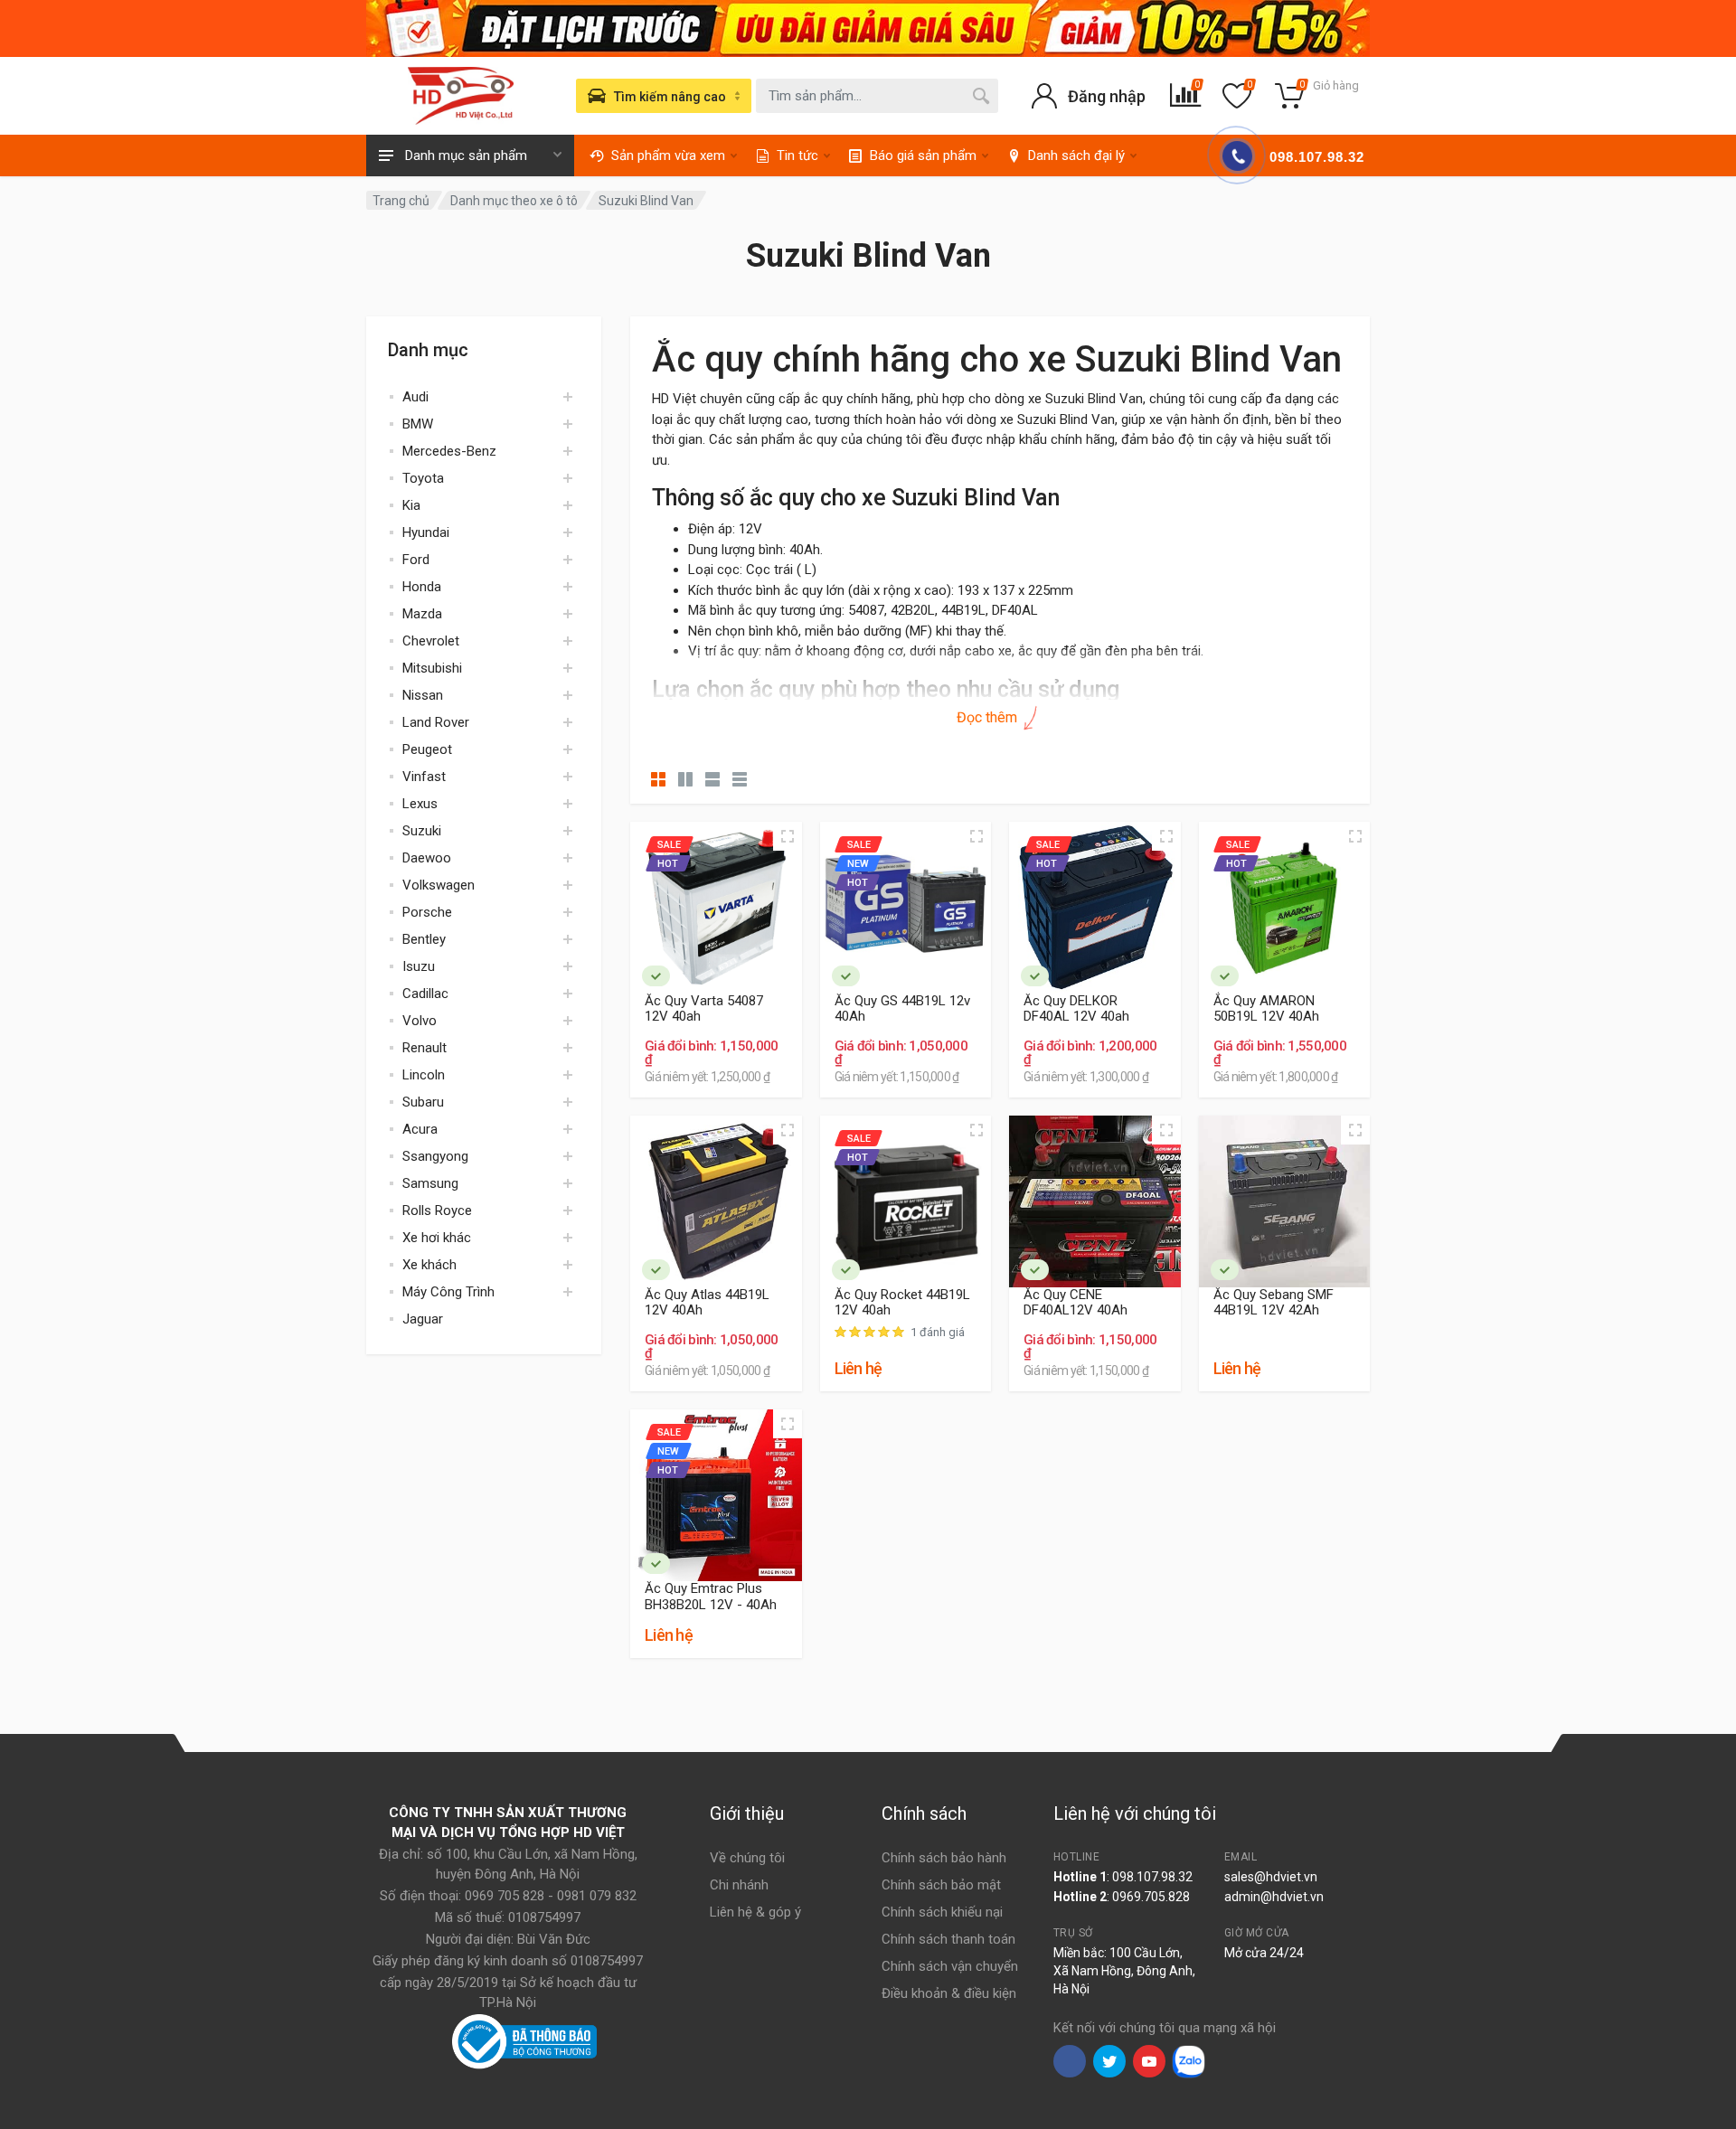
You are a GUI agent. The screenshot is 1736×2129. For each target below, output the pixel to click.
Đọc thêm (989, 717)
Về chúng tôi (747, 1858)
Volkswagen (439, 885)
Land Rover (436, 722)
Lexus (420, 804)
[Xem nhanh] (788, 836)
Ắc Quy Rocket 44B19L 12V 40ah (902, 1303)
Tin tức (797, 155)
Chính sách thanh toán (948, 1939)
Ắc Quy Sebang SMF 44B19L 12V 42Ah (1274, 1303)
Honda (422, 587)
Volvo (420, 1021)
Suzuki (422, 831)
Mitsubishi (432, 668)
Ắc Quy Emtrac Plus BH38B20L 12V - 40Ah (711, 1597)
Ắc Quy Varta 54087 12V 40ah (704, 1009)
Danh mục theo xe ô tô (514, 201)
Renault (425, 1048)
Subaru (423, 1102)
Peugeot (427, 749)
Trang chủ (401, 201)
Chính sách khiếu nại (942, 1912)
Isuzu (419, 966)
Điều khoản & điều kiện (949, 1993)
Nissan (423, 695)
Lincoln (424, 1075)
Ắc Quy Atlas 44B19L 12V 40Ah (707, 1303)
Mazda (422, 614)
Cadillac (425, 994)
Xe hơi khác (437, 1238)
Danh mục (428, 350)
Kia (411, 505)
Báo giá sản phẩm (923, 155)
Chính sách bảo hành (944, 1858)
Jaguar (423, 1319)
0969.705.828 (1151, 1897)
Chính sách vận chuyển (950, 1966)
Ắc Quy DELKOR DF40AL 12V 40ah (1076, 1009)
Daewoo (427, 858)
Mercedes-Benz (449, 451)
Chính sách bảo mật (941, 1885)
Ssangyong (435, 1156)
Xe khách (429, 1265)
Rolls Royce (437, 1211)
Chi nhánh (739, 1885)
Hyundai (426, 532)
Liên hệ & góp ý (755, 1912)
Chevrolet (431, 641)
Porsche (427, 912)
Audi (415, 397)
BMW (418, 424)
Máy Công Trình (448, 1292)
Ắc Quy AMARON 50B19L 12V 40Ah (1266, 1009)
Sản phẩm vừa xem (668, 155)
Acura (420, 1129)
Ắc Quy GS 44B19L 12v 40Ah (902, 1009)
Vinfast (424, 777)
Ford (416, 560)
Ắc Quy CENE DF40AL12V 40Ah (1076, 1303)
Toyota (423, 478)
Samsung (430, 1183)
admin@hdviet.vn (1274, 1897)
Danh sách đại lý (1076, 155)
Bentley (424, 939)
